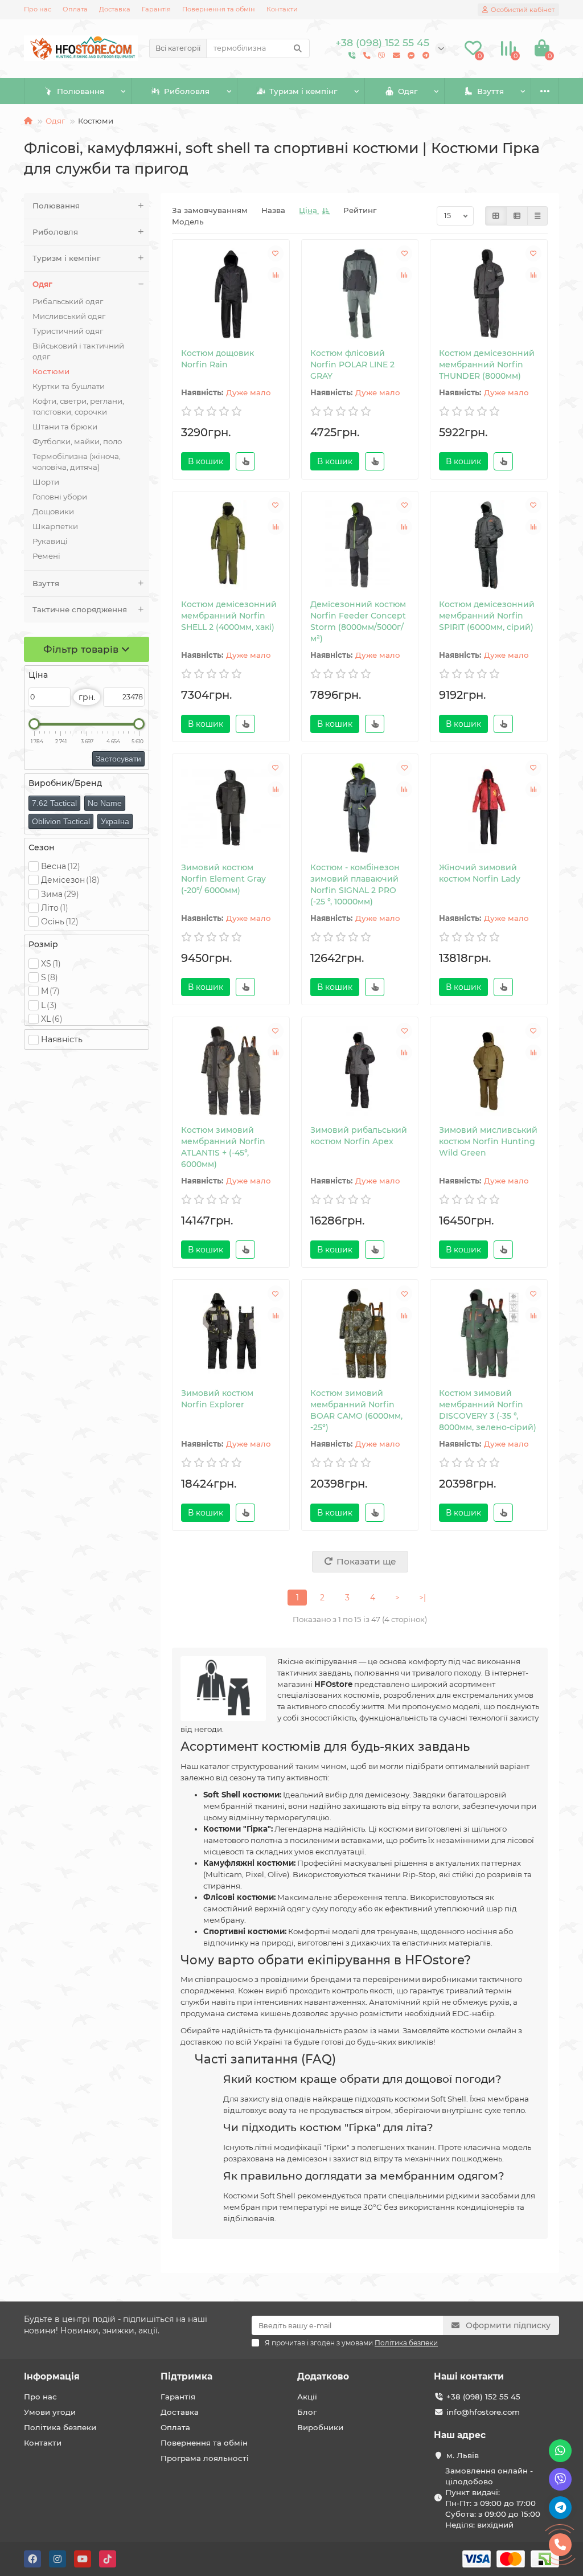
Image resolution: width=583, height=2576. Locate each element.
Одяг (408, 91)
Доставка (115, 9)
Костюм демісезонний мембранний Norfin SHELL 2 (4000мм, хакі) (229, 616)
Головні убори (60, 497)
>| (422, 1598)
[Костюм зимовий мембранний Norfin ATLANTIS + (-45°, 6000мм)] (231, 1071)
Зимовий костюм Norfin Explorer (217, 1399)
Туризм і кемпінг (303, 91)
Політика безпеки (60, 2427)
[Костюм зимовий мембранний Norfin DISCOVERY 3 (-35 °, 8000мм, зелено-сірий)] (489, 1334)
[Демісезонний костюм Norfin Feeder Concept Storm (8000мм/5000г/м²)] (360, 545)
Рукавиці (50, 541)
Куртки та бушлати (69, 386)
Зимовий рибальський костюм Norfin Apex (359, 1136)
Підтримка (186, 2376)
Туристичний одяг (68, 331)
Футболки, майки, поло (77, 441)
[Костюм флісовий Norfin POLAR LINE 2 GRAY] (360, 294)
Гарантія (156, 9)
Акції (307, 2397)
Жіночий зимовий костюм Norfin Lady (480, 873)
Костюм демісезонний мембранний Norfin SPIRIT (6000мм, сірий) (487, 616)
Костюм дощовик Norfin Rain (217, 359)
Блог (307, 2412)
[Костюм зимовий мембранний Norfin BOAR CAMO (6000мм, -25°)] (360, 1334)
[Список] (517, 216)
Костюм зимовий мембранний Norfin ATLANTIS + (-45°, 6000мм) (223, 1147)
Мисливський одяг (69, 316)
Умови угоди (50, 2412)
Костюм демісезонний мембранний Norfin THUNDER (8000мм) (487, 365)
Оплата (75, 9)
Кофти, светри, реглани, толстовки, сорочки (78, 406)
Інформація (52, 2376)
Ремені (46, 556)
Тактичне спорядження (80, 609)
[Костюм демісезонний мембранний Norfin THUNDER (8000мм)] (489, 294)
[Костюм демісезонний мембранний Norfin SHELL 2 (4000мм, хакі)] (231, 545)
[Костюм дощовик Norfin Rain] (231, 294)
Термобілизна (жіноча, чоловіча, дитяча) (77, 462)
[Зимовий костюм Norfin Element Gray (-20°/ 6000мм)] (231, 808)
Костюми (51, 371)
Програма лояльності (205, 2458)
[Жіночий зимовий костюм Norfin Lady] (489, 808)
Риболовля (187, 91)
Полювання (81, 91)
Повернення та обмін (219, 9)
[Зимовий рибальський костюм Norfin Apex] (360, 1071)
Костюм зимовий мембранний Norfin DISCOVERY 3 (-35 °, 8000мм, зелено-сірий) (488, 1410)
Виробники (320, 2427)
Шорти (46, 482)
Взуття (490, 91)
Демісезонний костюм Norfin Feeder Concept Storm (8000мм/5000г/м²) (358, 621)
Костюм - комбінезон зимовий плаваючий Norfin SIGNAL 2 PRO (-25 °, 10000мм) (355, 884)
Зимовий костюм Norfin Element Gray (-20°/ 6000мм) (223, 879)
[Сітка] (496, 216)
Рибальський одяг (68, 301)
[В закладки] (276, 253)
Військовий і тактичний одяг (78, 351)
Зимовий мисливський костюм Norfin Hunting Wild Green (488, 1141)
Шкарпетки (55, 526)
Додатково (323, 2376)
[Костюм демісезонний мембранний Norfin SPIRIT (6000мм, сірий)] (489, 545)
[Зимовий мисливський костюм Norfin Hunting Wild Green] (489, 1071)
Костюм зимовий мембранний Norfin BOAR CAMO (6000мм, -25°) (356, 1410)
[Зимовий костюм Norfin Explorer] (231, 1334)
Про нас (38, 9)
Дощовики (53, 511)
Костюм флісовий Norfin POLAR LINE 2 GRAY (352, 365)
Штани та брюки (65, 427)
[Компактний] (537, 216)
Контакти (282, 9)
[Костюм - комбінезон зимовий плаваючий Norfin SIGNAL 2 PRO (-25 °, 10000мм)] (360, 808)
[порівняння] (276, 275)
